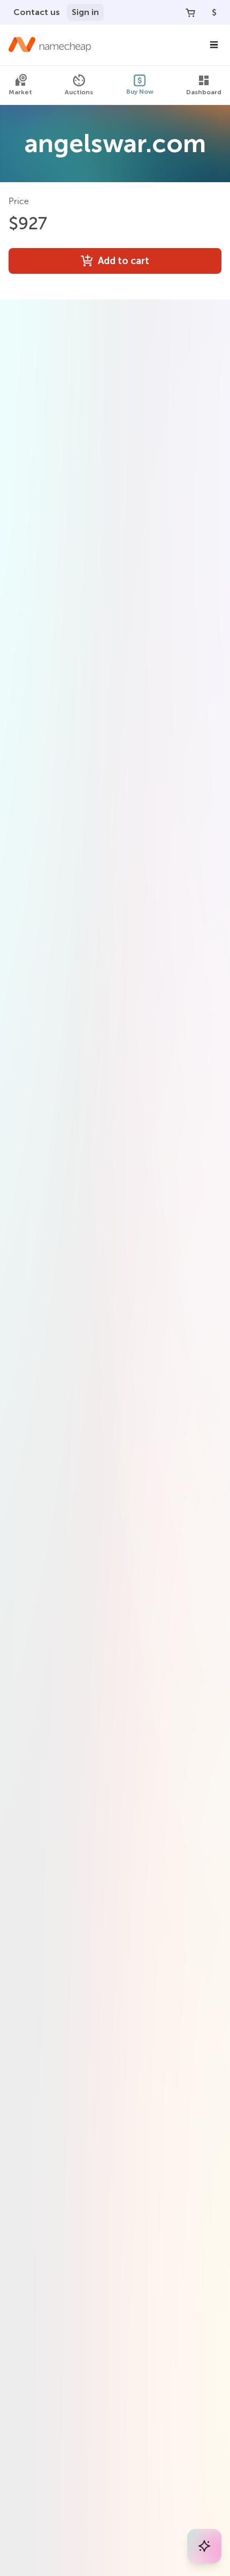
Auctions (79, 92)
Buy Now (140, 92)
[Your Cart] (190, 12)
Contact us (37, 12)
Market (20, 92)
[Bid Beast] (204, 2546)
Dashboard (204, 92)
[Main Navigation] (214, 45)
